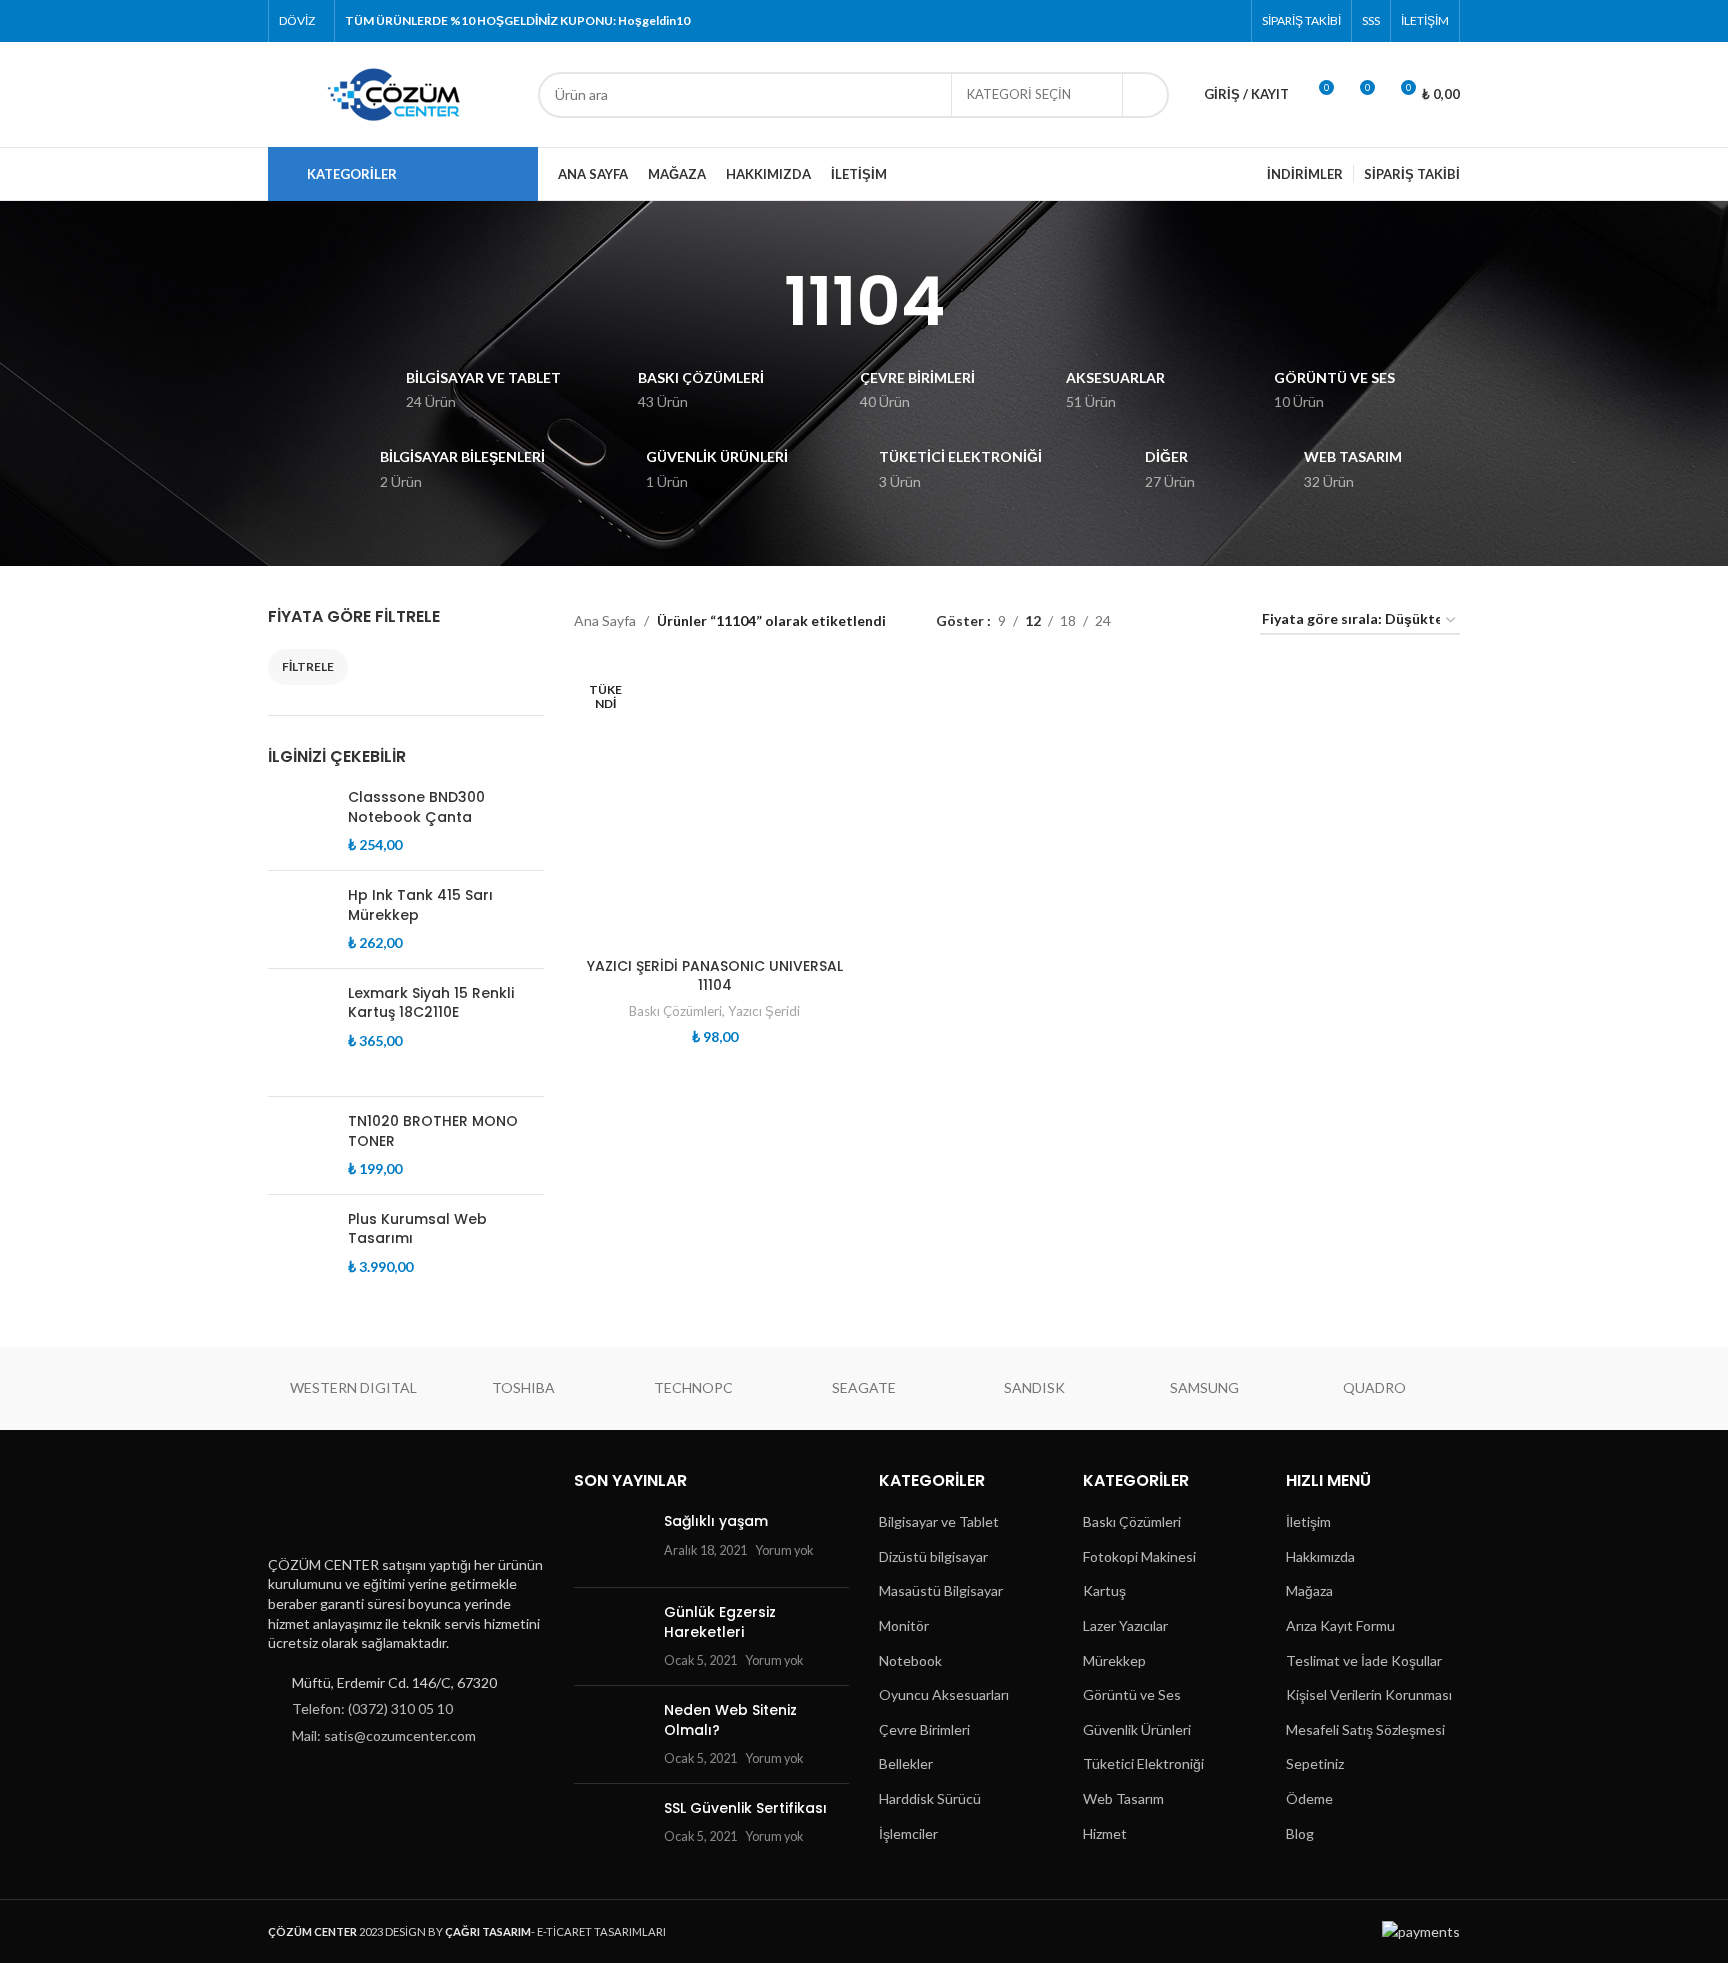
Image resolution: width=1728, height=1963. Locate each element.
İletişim (1308, 1521)
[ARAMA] (1146, 95)
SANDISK (1034, 1387)
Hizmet (1105, 1833)
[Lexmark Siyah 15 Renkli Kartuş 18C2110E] (300, 1032)
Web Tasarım (1123, 1798)
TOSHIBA (523, 1387)
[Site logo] (393, 92)
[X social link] (1152, 21)
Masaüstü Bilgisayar (941, 1590)
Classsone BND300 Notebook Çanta (416, 807)
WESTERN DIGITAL (353, 1387)
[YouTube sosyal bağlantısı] (1202, 21)
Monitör (904, 1625)
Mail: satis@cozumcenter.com (384, 1735)
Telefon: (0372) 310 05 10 (372, 1708)
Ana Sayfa (605, 620)
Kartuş (1104, 1590)
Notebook (910, 1660)
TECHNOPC (693, 1387)
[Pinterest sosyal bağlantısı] (1228, 21)
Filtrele (308, 666)
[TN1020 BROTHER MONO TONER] (300, 1145)
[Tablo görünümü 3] (1188, 620)
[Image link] (366, 1505)
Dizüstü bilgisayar (933, 1556)
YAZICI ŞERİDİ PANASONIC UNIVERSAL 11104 (715, 976)
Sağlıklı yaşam (716, 1521)
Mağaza (1309, 1590)
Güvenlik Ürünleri (1137, 1729)
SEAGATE (864, 1387)
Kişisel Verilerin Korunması (1369, 1694)
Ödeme (1309, 1798)
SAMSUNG (1204, 1387)
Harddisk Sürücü (930, 1798)
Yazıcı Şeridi (764, 1011)
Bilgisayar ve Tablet (939, 1521)
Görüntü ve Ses (1132, 1694)
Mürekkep (1114, 1660)
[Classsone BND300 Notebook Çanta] (300, 821)
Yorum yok (784, 1550)
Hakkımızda (1320, 1556)
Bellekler (906, 1763)
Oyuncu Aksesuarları (944, 1694)
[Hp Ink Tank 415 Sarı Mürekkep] (300, 919)
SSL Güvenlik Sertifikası (745, 1808)
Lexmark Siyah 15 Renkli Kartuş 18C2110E (431, 1003)
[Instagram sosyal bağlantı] (1177, 21)
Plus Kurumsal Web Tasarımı (417, 1229)
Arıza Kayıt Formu (1340, 1625)
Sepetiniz (1315, 1763)
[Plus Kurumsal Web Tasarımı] (300, 1259)
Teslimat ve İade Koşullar (1364, 1660)
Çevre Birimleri (924, 1729)
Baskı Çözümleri (675, 1011)
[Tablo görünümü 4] (1220, 620)
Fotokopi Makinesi (1139, 1556)
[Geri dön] (759, 302)
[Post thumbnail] (611, 1542)
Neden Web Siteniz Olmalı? (730, 1720)
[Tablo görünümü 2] (1157, 620)
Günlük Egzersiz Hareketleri (720, 1622)
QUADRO (1374, 1387)
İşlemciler (908, 1833)
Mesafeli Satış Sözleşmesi (1365, 1729)
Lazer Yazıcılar (1125, 1625)
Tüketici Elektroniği (1143, 1763)
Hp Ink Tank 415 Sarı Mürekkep (420, 905)
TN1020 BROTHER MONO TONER (433, 1131)
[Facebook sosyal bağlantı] (1126, 21)
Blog (1300, 1833)
